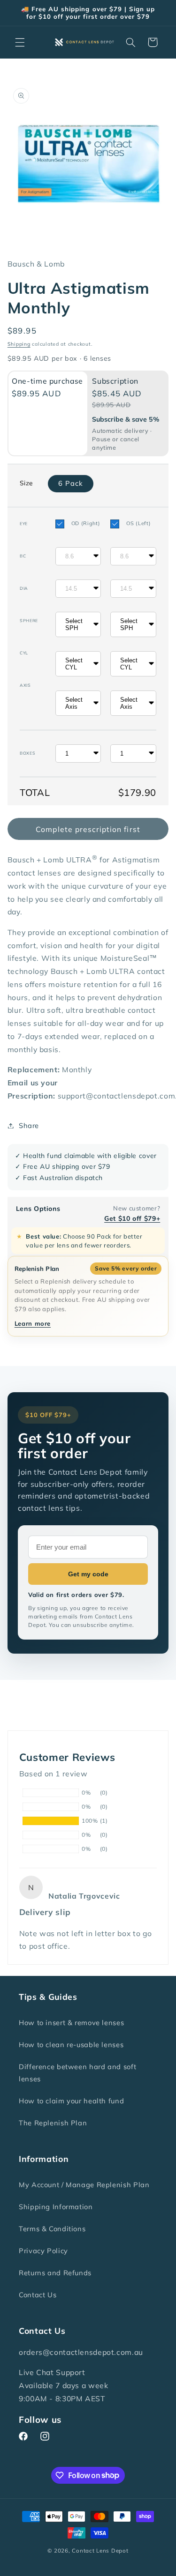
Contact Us (38, 2295)
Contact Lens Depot (100, 2550)
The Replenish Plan (53, 2123)
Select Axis (74, 703)
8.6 (69, 556)
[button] (20, 42)
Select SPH (74, 624)
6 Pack (71, 483)
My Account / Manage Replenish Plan (84, 2185)
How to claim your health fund (71, 2101)
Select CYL (74, 664)
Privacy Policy (43, 2251)
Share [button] (29, 1125)
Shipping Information (56, 2207)
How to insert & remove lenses (71, 2023)
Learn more (33, 1323)
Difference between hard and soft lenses (77, 2073)
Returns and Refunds (55, 2273)
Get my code (88, 1574)
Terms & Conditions (52, 2229)
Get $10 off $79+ (132, 1218)
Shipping (19, 344)
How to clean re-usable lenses (71, 2045)
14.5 (71, 589)
